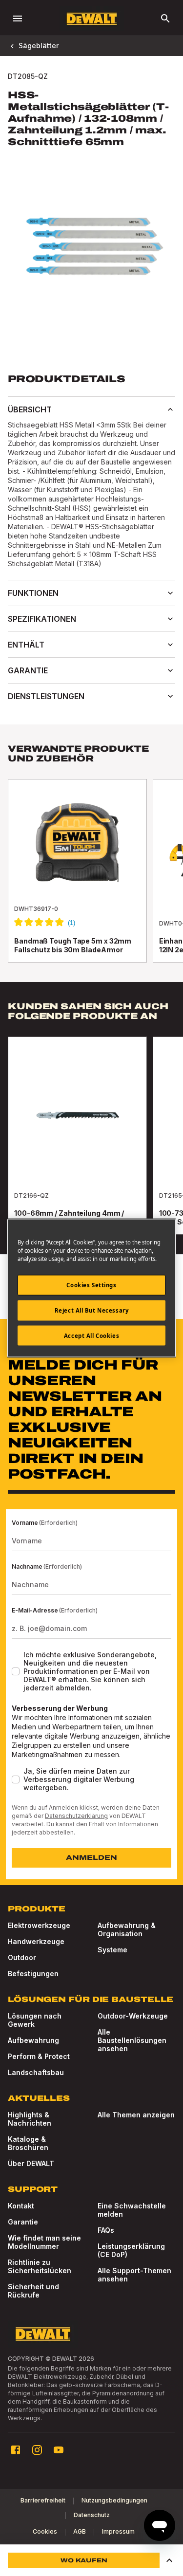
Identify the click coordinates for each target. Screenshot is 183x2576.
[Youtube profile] (59, 2450)
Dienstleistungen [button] (46, 696)
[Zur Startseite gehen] (92, 19)
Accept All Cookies (91, 1335)
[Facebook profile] (16, 2450)
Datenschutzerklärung (76, 1816)
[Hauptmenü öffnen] (18, 19)
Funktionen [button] (33, 593)
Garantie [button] (28, 670)
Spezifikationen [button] (42, 619)
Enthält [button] (26, 645)
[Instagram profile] (37, 2450)
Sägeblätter (39, 46)
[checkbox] (16, 1671)
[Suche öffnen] (165, 19)
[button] (169, 2560)
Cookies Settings (91, 1285)
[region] (91, 880)
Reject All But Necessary (92, 1310)
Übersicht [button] (30, 409)
